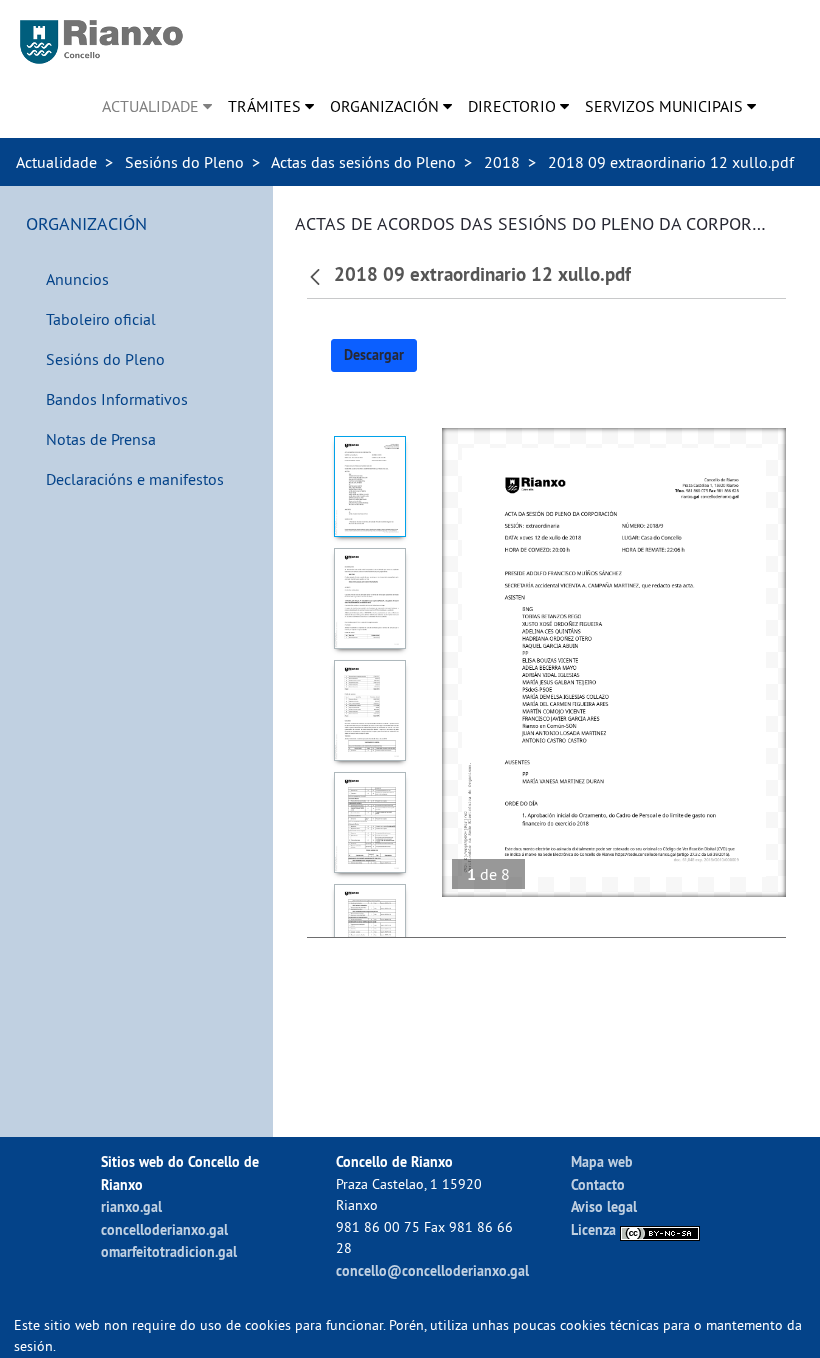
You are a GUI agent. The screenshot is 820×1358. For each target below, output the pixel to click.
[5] (369, 934)
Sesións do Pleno (184, 162)
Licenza (595, 1229)
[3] (369, 710)
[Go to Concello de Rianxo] (101, 42)
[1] (369, 486)
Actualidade (56, 162)
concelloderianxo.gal (164, 1229)
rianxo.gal (131, 1206)
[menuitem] (157, 106)
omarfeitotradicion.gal (169, 1251)
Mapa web (602, 1161)
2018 (502, 162)
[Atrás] (317, 275)
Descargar (374, 355)
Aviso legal (604, 1206)
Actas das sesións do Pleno (363, 162)
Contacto (598, 1184)
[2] (369, 598)
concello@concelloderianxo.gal (432, 1270)
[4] (369, 822)
